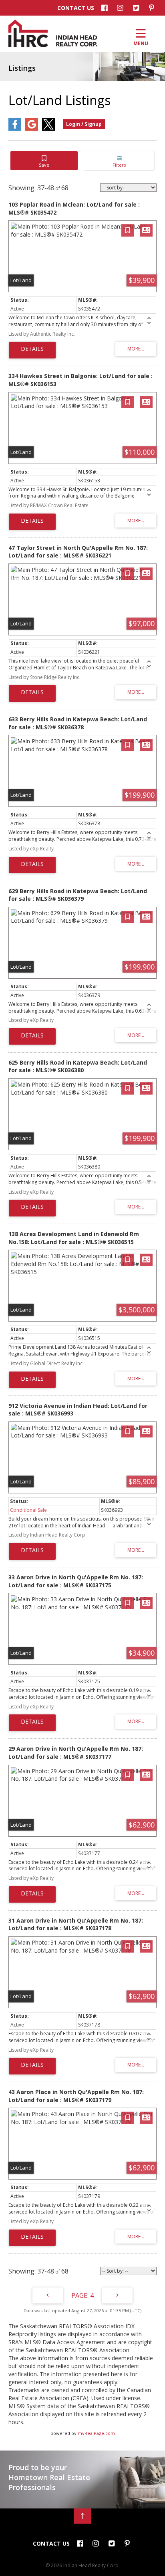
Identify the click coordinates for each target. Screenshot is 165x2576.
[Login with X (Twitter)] (48, 129)
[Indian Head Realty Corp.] (53, 45)
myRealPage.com (96, 2433)
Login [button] (84, 124)
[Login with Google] (32, 129)
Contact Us (76, 8)
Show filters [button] (119, 161)
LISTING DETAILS (32, 350)
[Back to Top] (82, 2516)
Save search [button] (44, 161)
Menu (141, 43)
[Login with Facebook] (15, 129)
